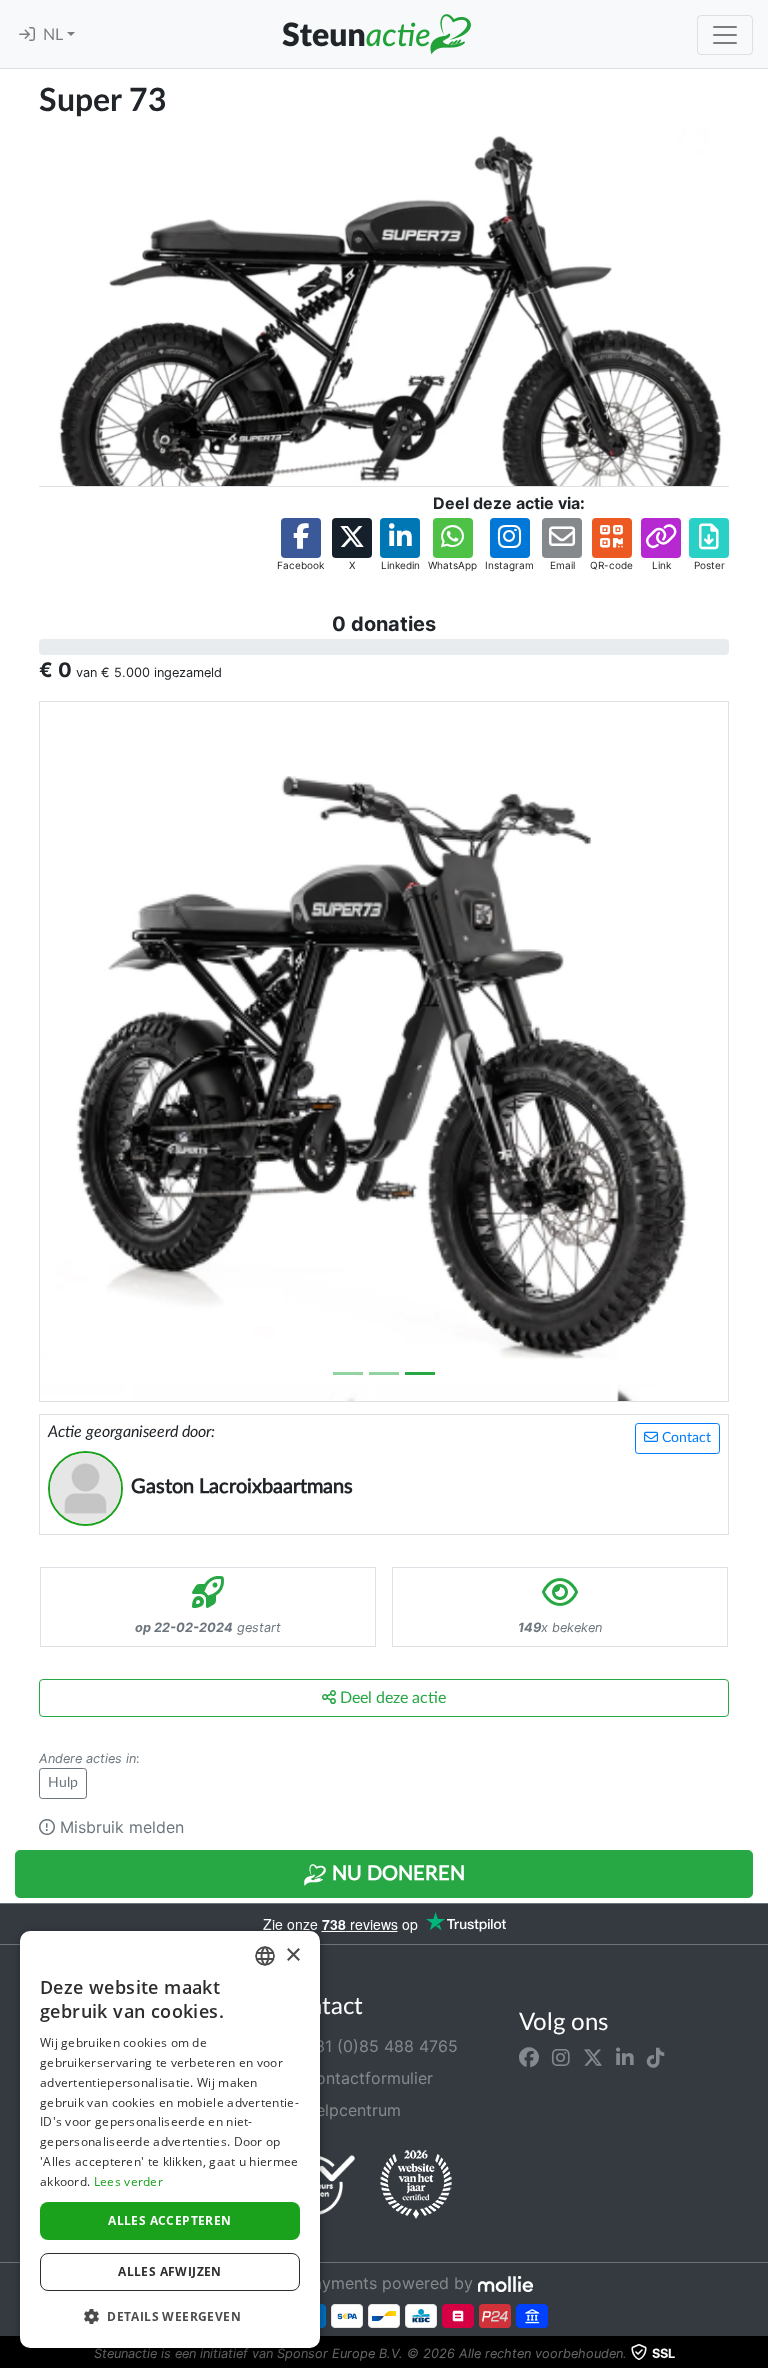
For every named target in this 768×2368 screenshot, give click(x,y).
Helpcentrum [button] (350, 2110)
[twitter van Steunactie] (593, 2058)
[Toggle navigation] (725, 35)
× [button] (292, 1955)
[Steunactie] (376, 34)
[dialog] (170, 2139)
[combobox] (265, 1956)
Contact (684, 1438)
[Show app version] (754, 2354)
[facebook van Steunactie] (529, 2058)
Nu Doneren (396, 1874)
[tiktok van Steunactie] (656, 2058)
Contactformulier (366, 2078)
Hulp (63, 1783)
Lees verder (128, 2181)
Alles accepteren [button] (169, 2220)
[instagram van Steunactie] (561, 2058)
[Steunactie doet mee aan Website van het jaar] (416, 2185)
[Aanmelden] (27, 35)
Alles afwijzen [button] (170, 2271)
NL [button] (55, 35)
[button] (300, 545)
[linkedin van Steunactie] (625, 2058)
